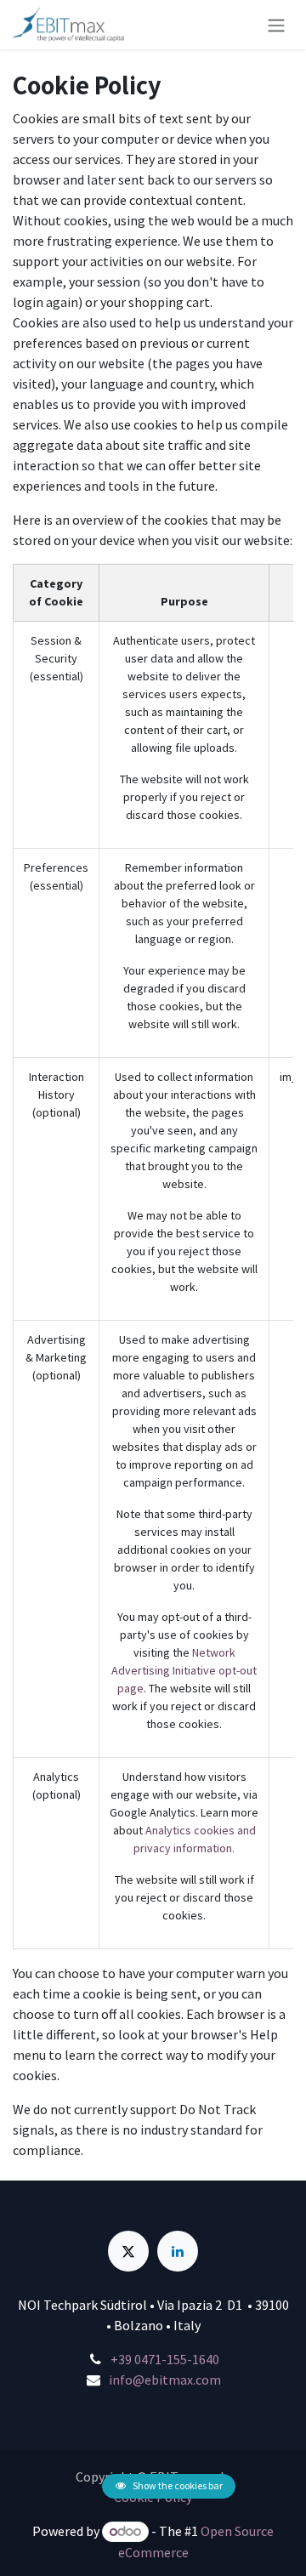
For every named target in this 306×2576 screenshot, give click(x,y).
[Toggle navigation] (276, 25)
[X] (128, 2251)
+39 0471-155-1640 (165, 2359)
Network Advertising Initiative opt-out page (184, 1670)
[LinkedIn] (178, 2251)
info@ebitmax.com (165, 2380)
